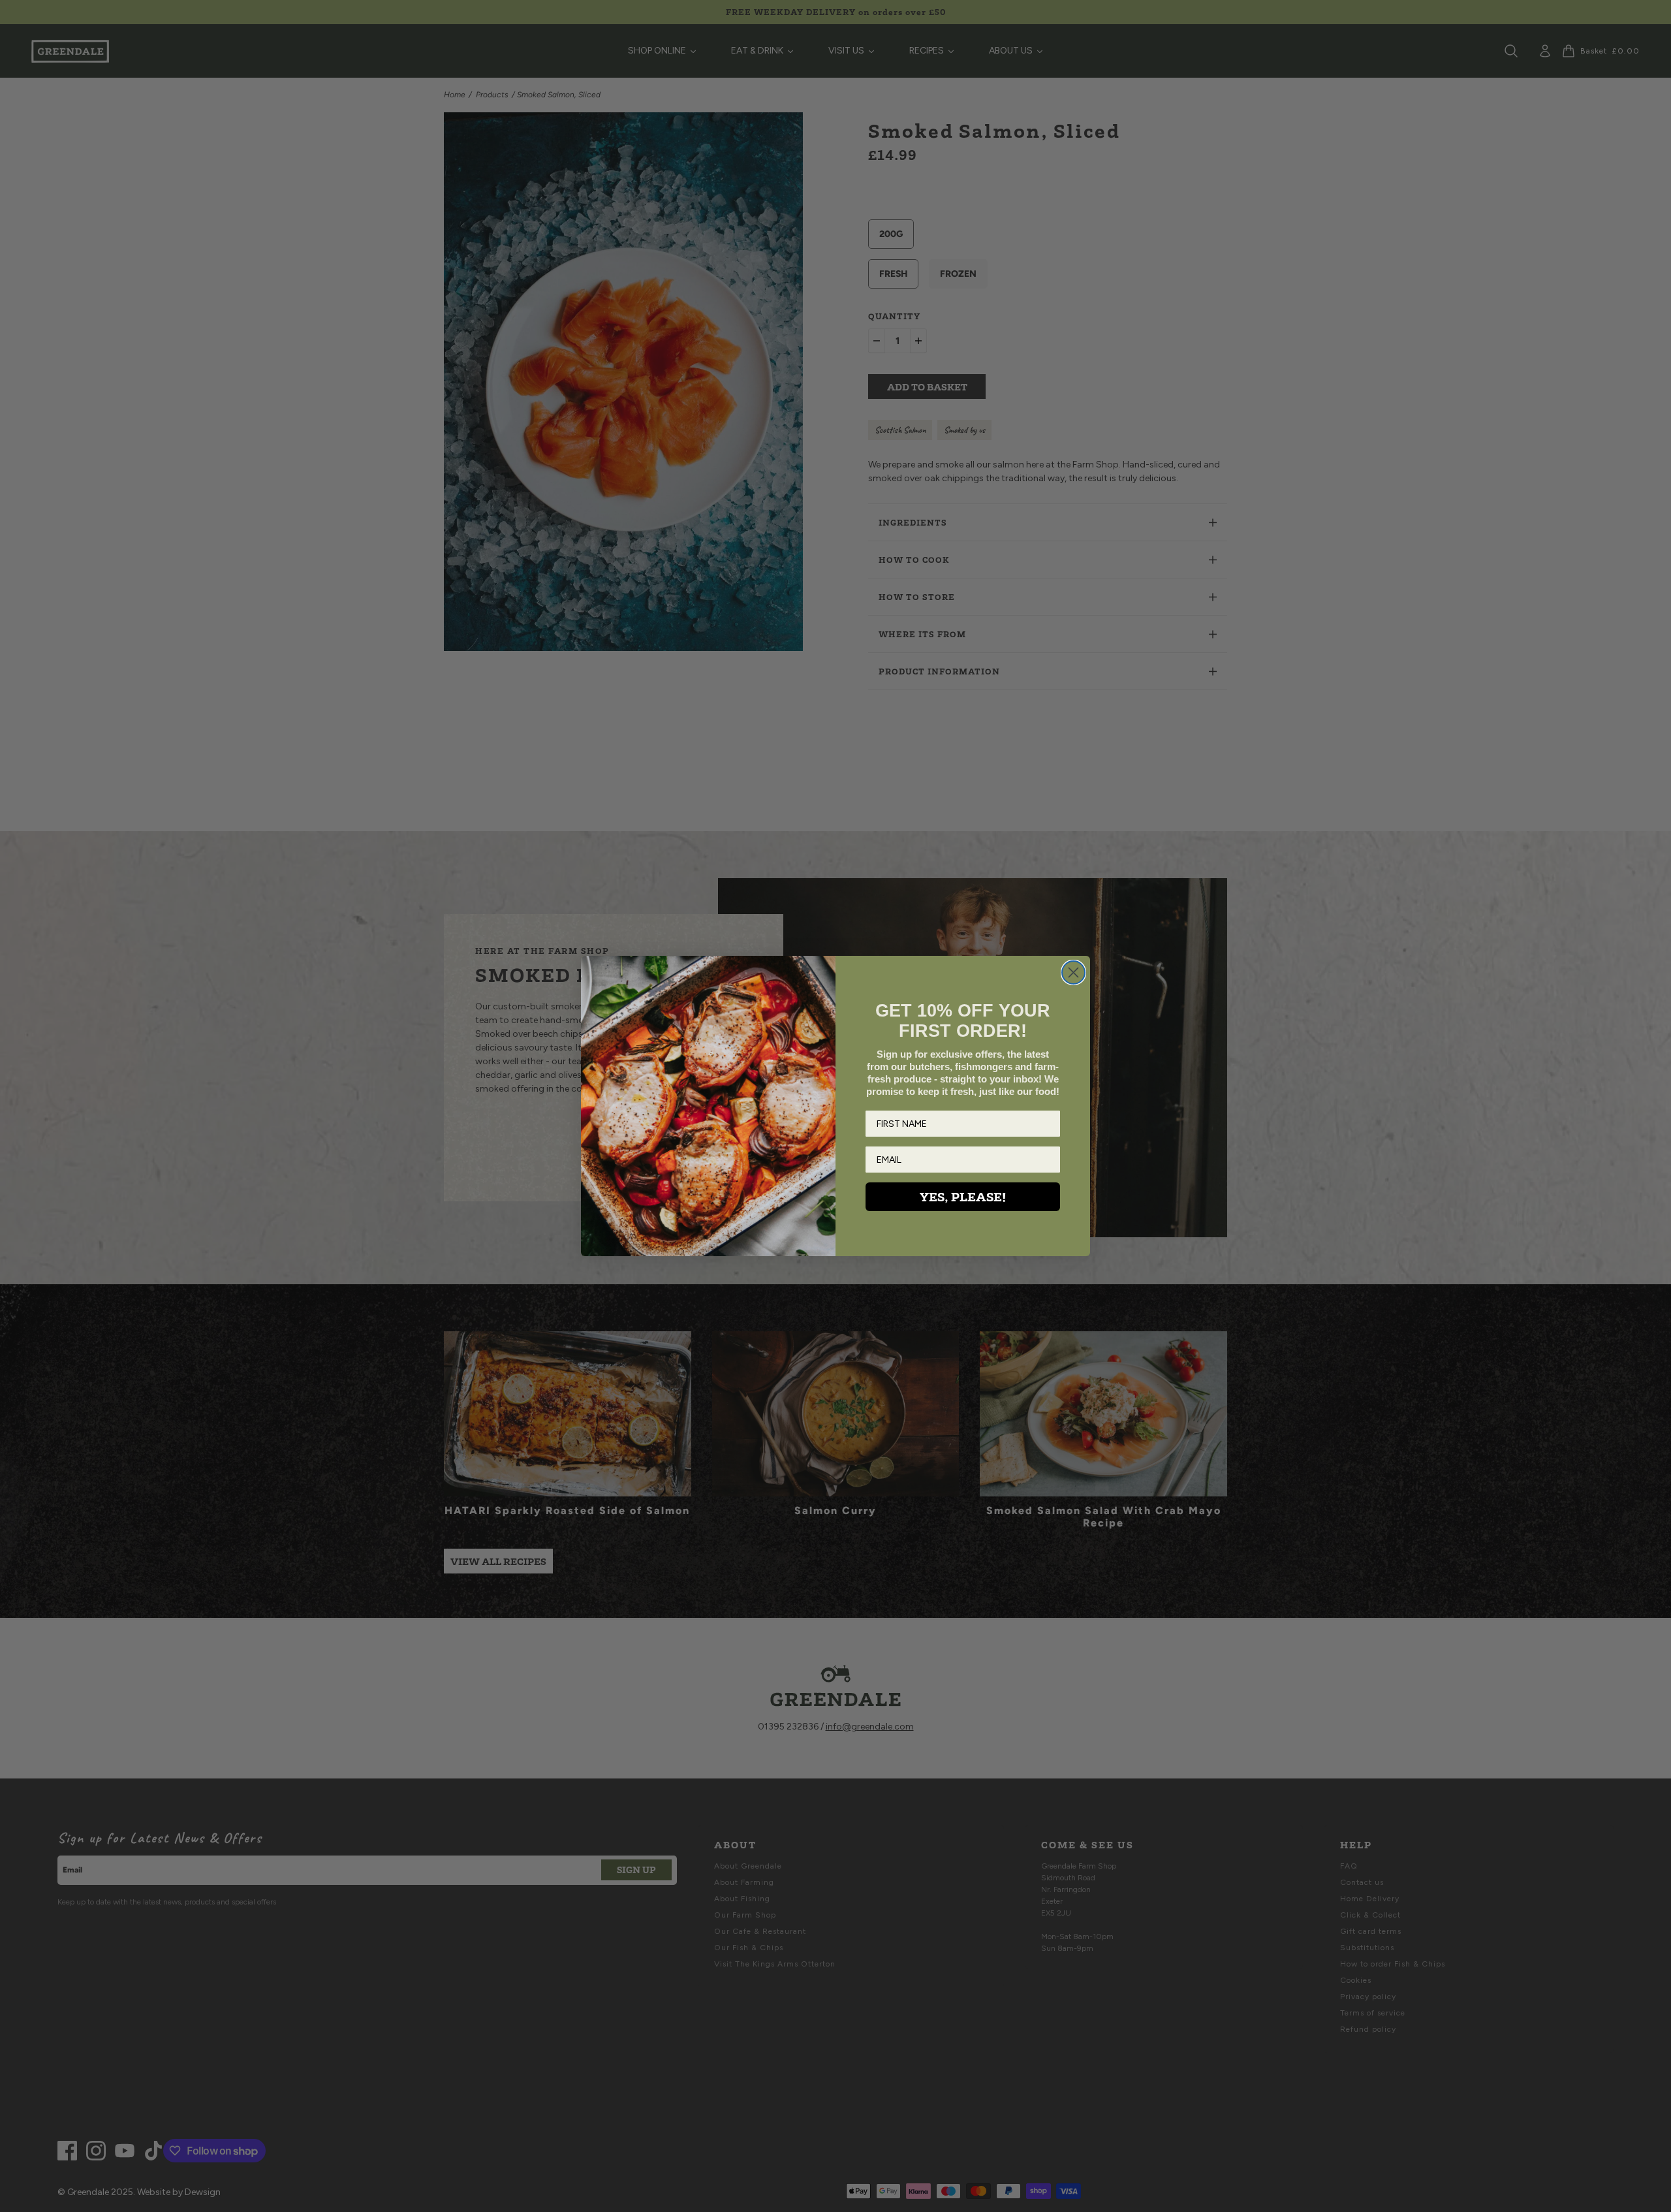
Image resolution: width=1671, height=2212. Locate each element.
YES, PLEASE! (963, 1197)
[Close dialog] (1073, 972)
